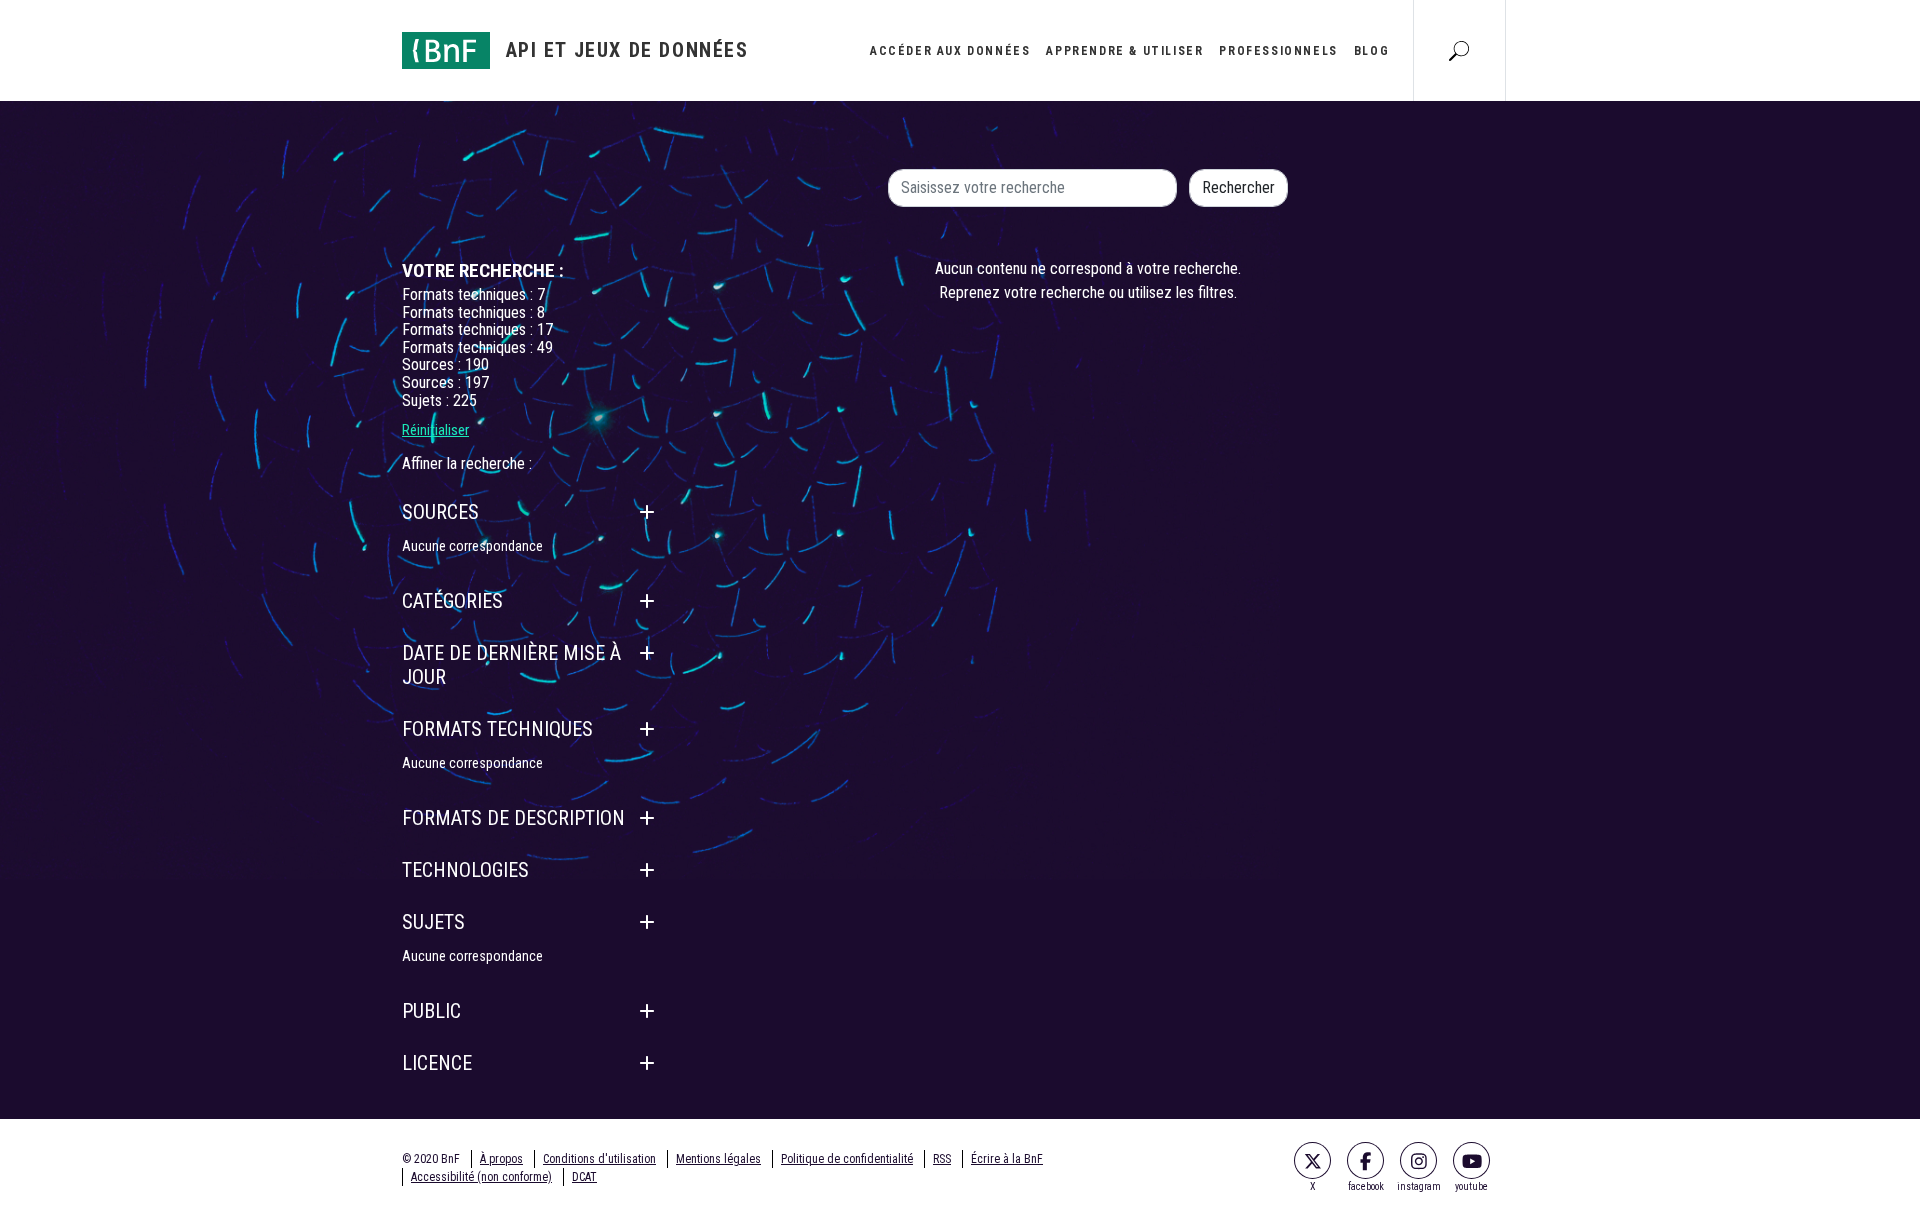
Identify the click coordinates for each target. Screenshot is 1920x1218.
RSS (942, 1159)
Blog (1371, 51)
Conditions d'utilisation (599, 1159)
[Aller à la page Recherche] (1459, 50)
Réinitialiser (435, 430)
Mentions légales (718, 1159)
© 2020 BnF (431, 1159)
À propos (501, 1159)
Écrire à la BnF (1007, 1159)
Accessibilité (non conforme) (481, 1177)
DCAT (584, 1177)
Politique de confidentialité (847, 1159)
